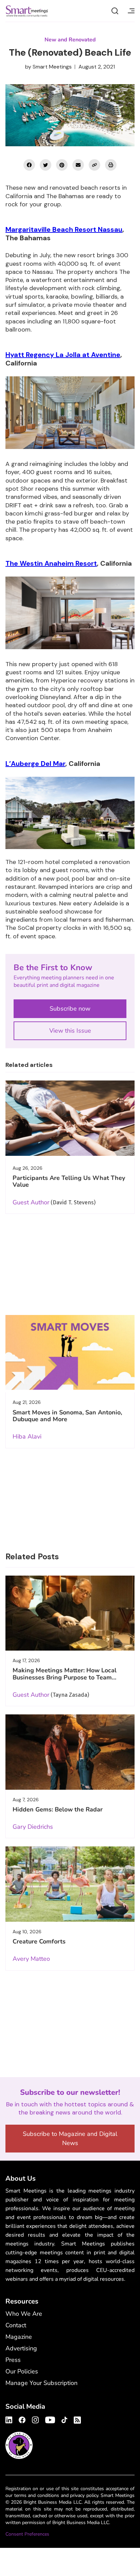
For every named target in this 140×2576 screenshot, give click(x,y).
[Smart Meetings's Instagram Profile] (35, 2419)
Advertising (21, 2348)
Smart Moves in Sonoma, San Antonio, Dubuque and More (67, 1416)
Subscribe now (70, 1009)
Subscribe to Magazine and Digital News (70, 2138)
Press (13, 2360)
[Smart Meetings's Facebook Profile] (22, 2419)
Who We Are (24, 2314)
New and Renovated (70, 40)
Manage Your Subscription (41, 2383)
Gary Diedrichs (33, 1827)
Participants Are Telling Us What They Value (69, 1181)
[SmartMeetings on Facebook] (29, 165)
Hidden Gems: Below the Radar (58, 1809)
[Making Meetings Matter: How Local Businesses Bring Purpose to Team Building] (70, 1613)
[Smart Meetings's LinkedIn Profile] (10, 2419)
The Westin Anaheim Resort (51, 563)
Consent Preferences (27, 2534)
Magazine (19, 2337)
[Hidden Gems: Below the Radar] (70, 1752)
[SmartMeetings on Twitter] (46, 165)
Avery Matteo (31, 1959)
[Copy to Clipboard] (94, 165)
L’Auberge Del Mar (35, 764)
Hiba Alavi (27, 1436)
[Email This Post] (78, 165)
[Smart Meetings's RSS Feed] (76, 2419)
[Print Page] (111, 165)
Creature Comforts (39, 1941)
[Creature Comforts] (70, 1884)
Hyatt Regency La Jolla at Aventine (63, 355)
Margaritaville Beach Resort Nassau (64, 229)
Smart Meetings (27, 11)
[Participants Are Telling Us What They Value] (70, 1118)
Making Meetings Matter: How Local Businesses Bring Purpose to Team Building (65, 1677)
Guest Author (31, 1202)
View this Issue (70, 1031)
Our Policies (22, 2371)
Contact (16, 2325)
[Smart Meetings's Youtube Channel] (50, 2419)
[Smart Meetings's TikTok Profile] (64, 2419)
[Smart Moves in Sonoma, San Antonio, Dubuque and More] (70, 1353)
